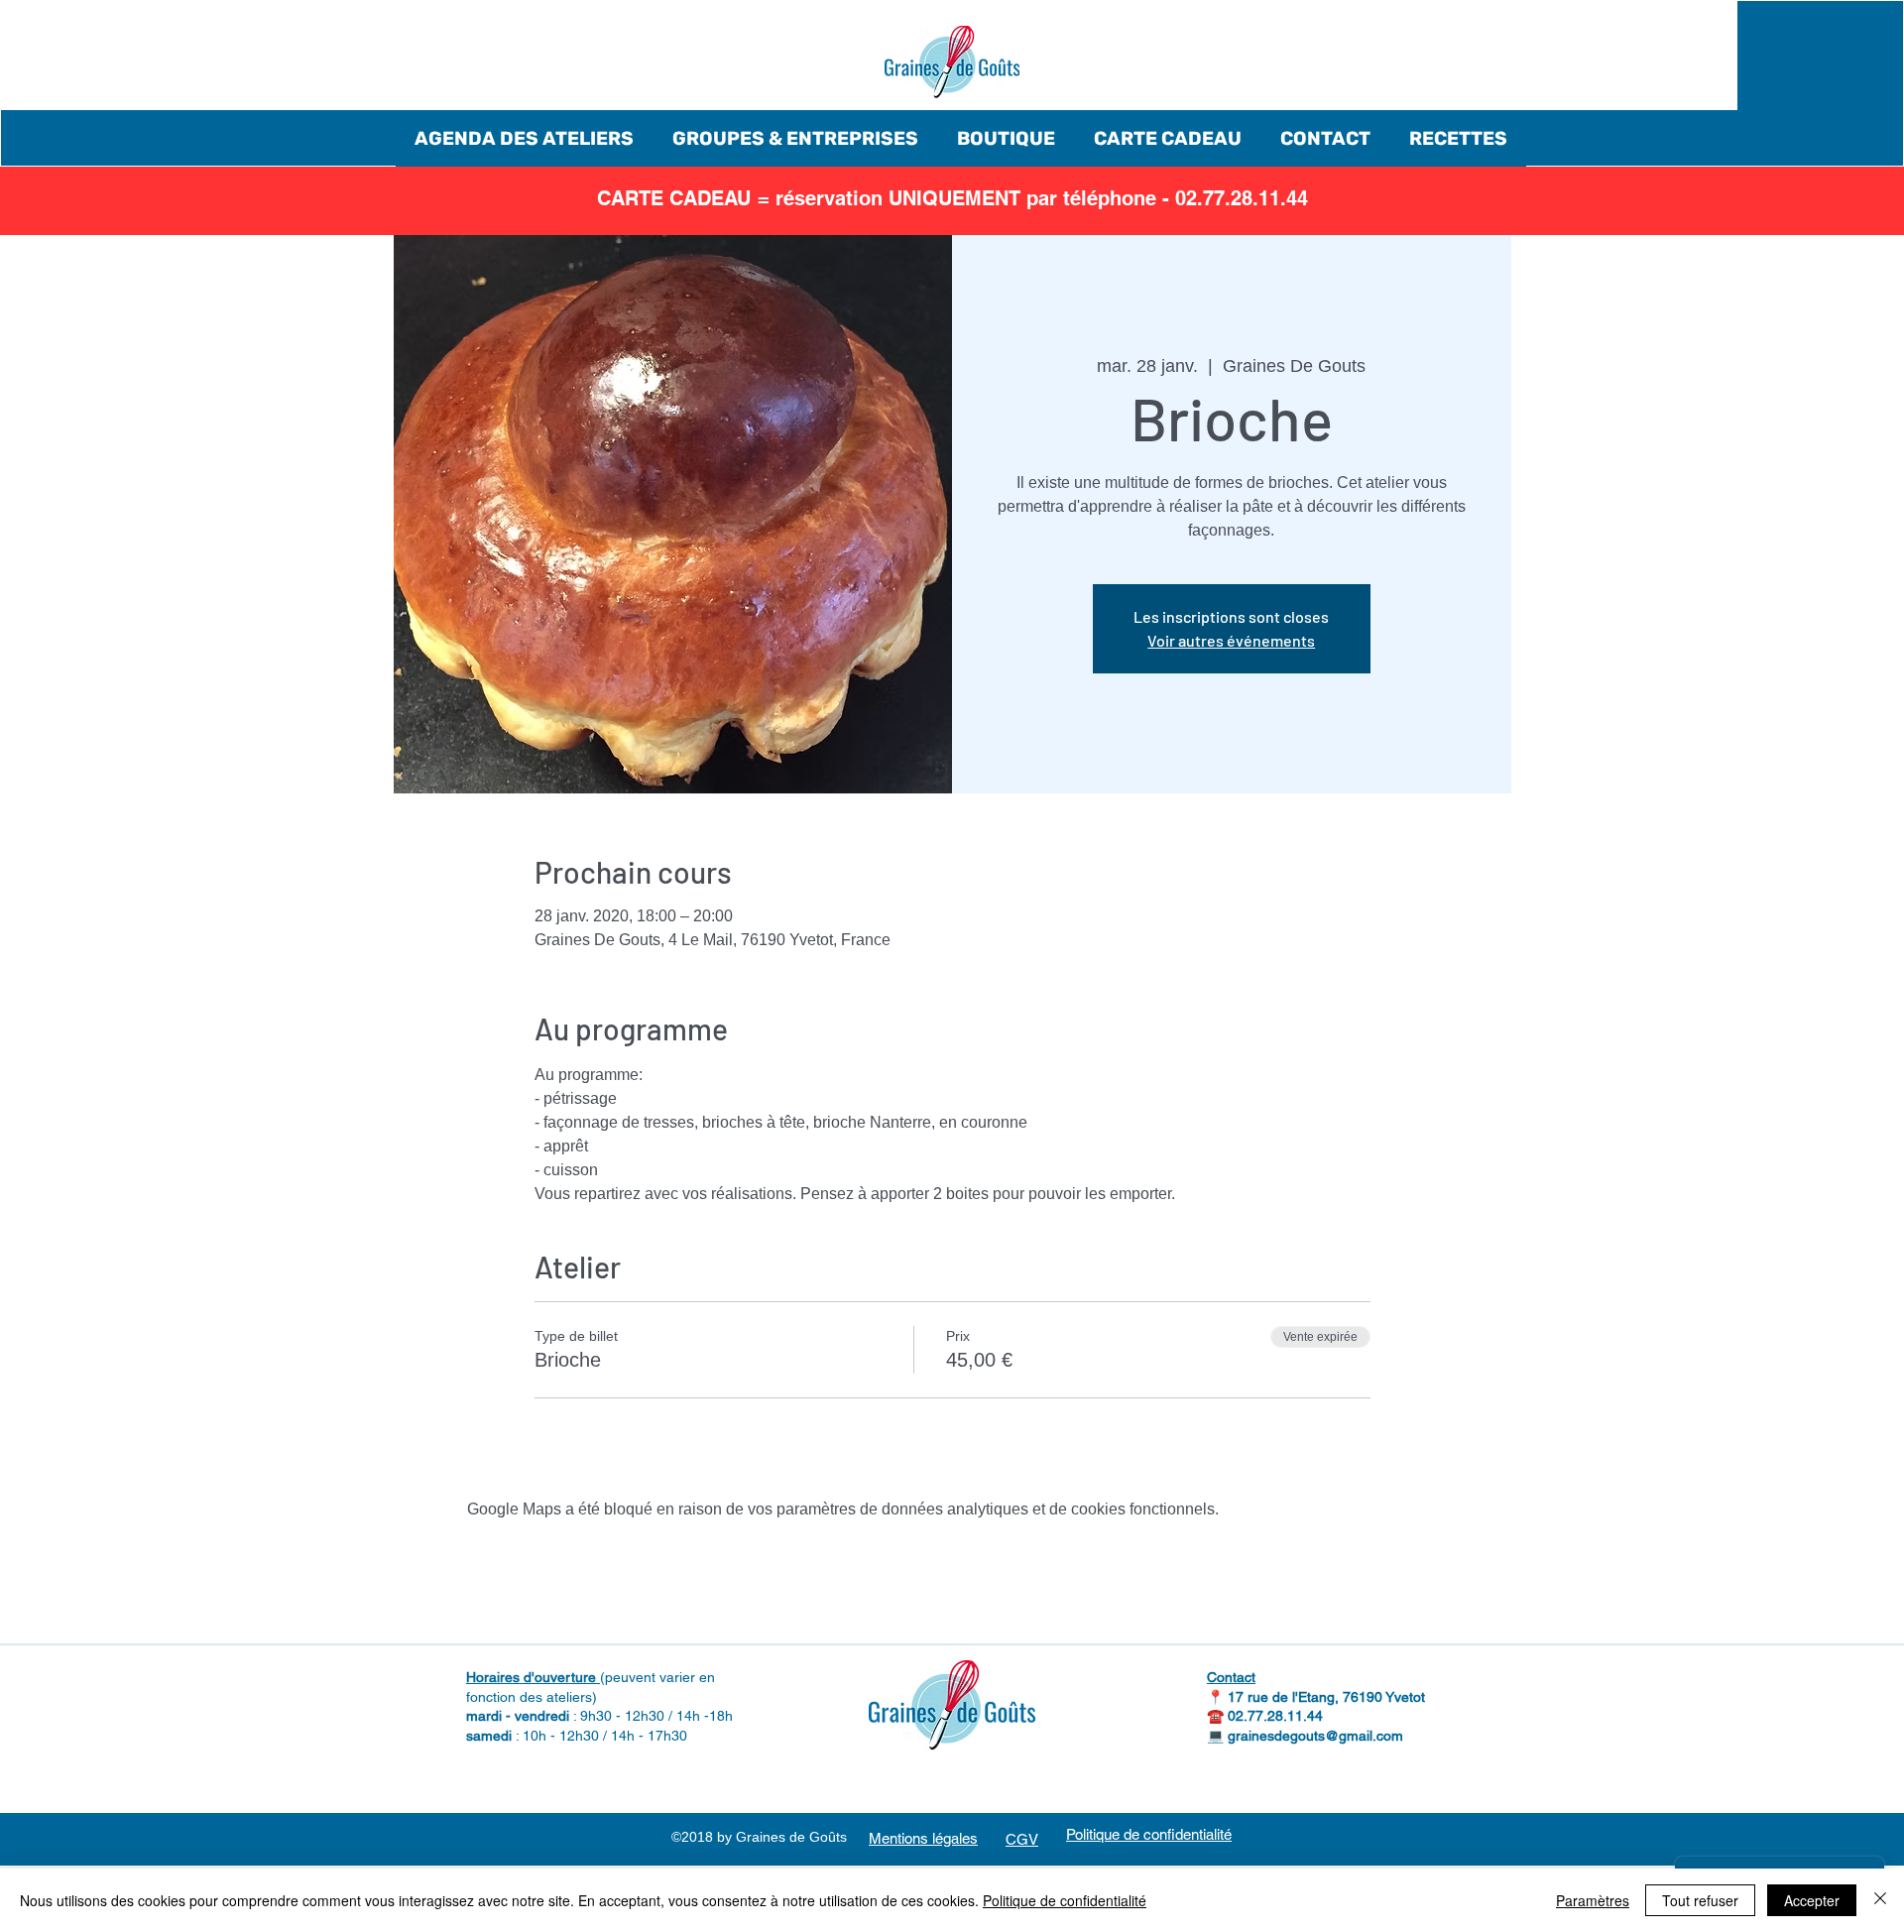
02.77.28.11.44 (1275, 1716)
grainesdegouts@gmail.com (1315, 1736)
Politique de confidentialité (1065, 1900)
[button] (524, 138)
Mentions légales (923, 1838)
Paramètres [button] (1593, 1900)
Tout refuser (1700, 1900)
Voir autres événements (1231, 640)
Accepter (1812, 1900)
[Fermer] (1880, 1900)
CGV (1022, 1839)
